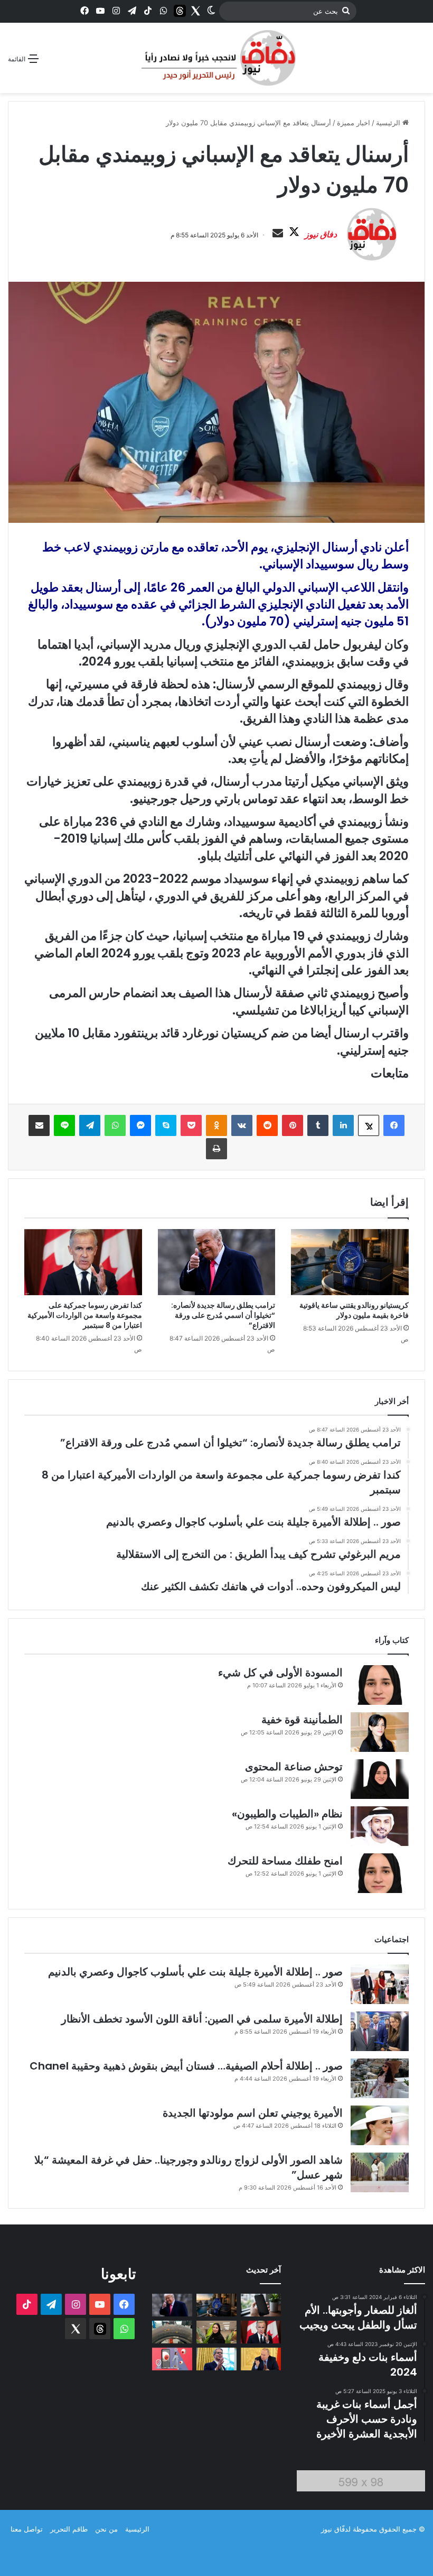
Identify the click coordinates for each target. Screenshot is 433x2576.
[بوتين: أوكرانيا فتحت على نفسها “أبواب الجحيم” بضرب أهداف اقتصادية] (261, 2359)
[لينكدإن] (343, 1125)
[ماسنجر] (140, 1125)
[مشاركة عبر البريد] (39, 1125)
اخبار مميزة (354, 123)
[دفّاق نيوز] (216, 58)
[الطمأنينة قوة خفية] (380, 1732)
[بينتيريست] (293, 1125)
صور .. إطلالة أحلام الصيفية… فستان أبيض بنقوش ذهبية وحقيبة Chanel (186, 2066)
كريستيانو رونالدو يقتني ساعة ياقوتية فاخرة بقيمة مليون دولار (354, 1310)
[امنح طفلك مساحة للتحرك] (380, 1873)
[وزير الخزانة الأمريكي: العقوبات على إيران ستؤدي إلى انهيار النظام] (216, 2359)
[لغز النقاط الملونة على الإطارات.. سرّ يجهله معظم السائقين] (172, 2332)
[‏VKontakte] (242, 1125)
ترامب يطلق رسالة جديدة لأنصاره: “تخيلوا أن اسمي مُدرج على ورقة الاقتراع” (223, 1315)
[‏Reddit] (267, 1125)
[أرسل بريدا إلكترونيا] (278, 234)
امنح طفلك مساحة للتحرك (285, 1861)
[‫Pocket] (191, 1125)
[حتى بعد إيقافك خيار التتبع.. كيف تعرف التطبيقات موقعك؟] (172, 2359)
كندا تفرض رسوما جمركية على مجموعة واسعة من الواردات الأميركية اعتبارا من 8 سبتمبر (85, 1315)
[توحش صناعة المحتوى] (380, 1779)
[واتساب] (115, 1125)
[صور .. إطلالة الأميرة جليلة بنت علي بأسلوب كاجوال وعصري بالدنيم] (380, 1984)
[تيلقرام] (90, 1125)
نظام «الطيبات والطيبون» (287, 1814)
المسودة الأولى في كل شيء (280, 1673)
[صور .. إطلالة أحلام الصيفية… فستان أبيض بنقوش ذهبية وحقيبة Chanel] (380, 2078)
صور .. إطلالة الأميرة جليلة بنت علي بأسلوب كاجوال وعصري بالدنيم (195, 1972)
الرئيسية (389, 123)
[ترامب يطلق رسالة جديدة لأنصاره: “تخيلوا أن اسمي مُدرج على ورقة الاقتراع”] (217, 1262)
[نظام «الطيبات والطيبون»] (380, 1826)
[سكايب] (166, 1125)
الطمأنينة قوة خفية (302, 1720)
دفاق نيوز (321, 234)
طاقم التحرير (69, 2529)
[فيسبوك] (394, 1125)
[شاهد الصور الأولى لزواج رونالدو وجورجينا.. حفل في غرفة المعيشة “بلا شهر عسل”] (380, 2172)
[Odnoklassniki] (216, 1125)
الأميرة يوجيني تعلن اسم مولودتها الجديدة (253, 2113)
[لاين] (64, 1125)
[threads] (180, 11)
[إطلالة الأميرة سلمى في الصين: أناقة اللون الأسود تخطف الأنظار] (380, 2031)
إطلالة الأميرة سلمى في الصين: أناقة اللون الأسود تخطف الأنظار (202, 2019)
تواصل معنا (27, 2529)
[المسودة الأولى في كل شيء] (380, 1685)
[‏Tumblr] (318, 1125)
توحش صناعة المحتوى (294, 1767)
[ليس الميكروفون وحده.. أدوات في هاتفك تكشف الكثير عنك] (261, 2305)
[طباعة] (216, 1149)
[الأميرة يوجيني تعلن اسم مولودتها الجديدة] (380, 2125)
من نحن (106, 2529)
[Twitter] (195, 11)
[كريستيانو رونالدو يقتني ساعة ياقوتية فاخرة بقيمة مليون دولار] (350, 1262)
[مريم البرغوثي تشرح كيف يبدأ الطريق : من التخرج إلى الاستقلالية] (216, 2332)
